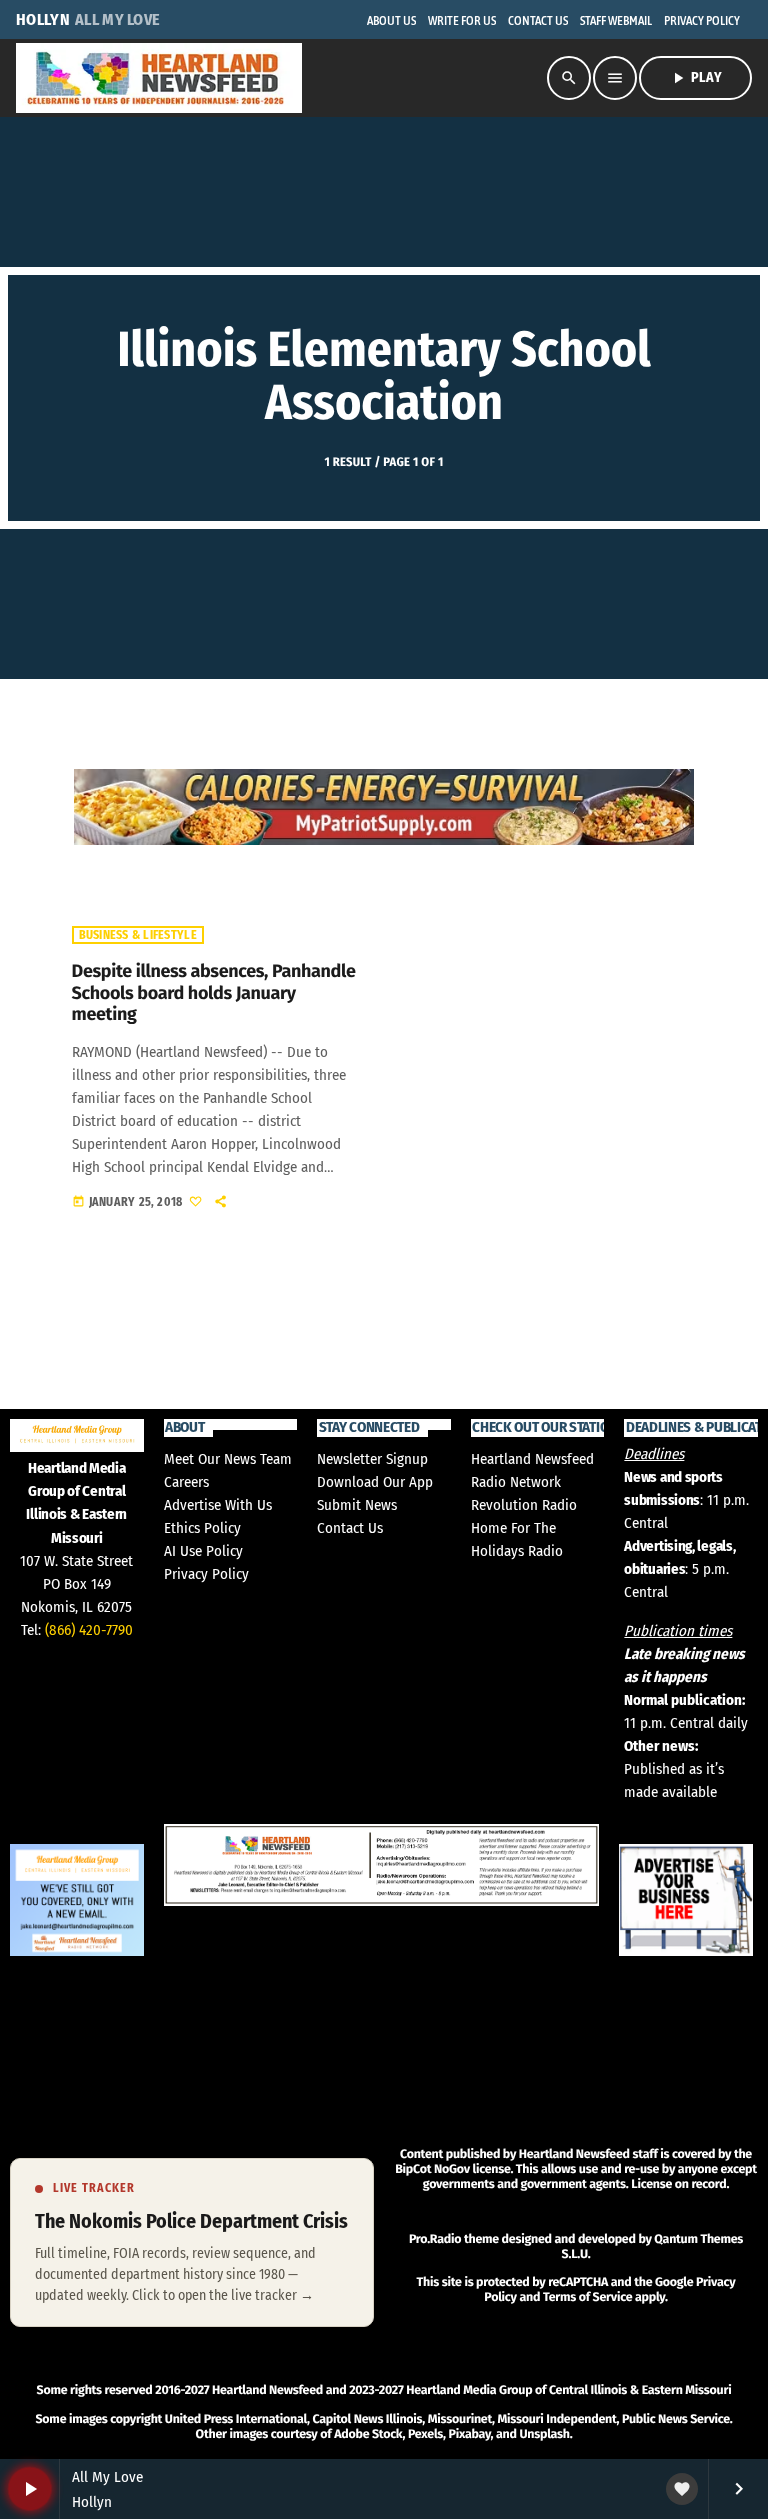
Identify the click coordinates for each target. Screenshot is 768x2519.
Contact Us (350, 1528)
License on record (678, 2184)
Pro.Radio (435, 2239)
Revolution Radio (524, 1505)
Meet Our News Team (228, 1459)
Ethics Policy (202, 1528)
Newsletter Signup (372, 1459)
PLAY (695, 78)
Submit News (357, 1505)
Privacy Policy (206, 1574)
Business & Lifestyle (138, 935)
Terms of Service (587, 2297)
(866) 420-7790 (89, 1630)
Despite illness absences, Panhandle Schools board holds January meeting (214, 992)
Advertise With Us (218, 1505)
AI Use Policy (203, 1551)
